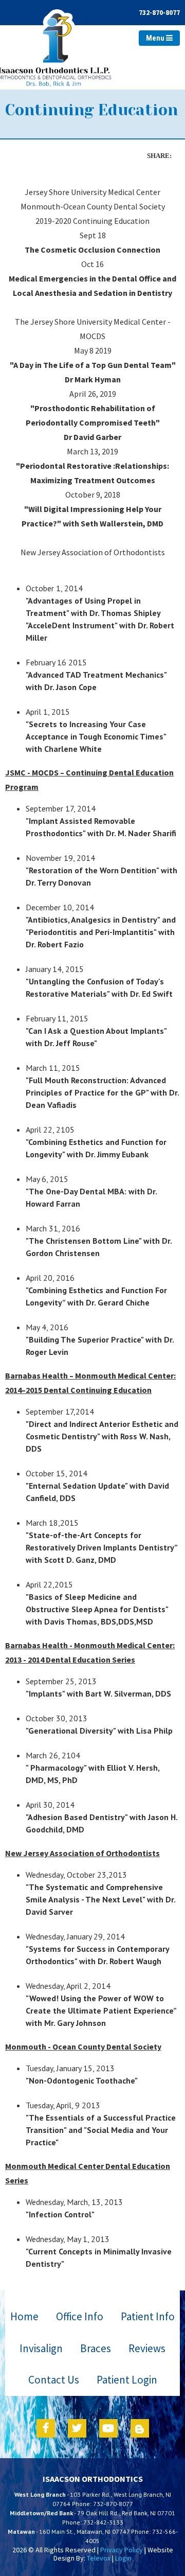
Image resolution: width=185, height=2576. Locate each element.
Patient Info (148, 2316)
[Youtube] (108, 2428)
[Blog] (140, 2428)
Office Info (80, 2316)
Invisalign (41, 2348)
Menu (156, 38)
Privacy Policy (122, 2550)
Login (123, 2558)
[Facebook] (46, 2428)
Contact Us (54, 2380)
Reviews (147, 2348)
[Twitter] (77, 2428)
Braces (96, 2348)
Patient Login (127, 2380)
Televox (99, 2558)
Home (24, 2316)
